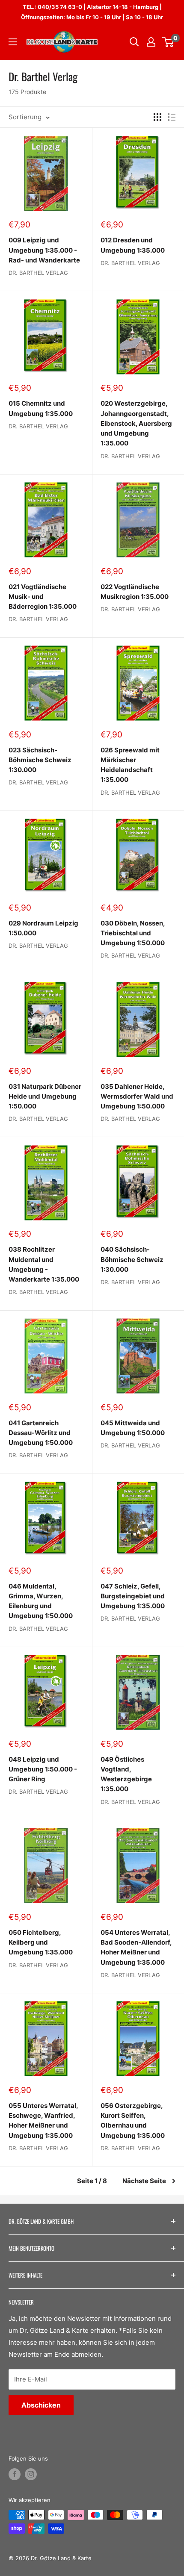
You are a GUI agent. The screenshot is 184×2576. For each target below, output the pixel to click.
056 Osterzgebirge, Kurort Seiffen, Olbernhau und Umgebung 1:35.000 (133, 2121)
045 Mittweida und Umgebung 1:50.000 (133, 1428)
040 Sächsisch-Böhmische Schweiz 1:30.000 (132, 1259)
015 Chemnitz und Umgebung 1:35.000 (41, 408)
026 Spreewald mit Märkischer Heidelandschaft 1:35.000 (130, 765)
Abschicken (41, 2405)
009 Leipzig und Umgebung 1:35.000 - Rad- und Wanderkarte (44, 250)
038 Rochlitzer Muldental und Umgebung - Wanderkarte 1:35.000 (44, 1264)
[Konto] (151, 42)
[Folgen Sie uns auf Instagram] (31, 2474)
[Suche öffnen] (134, 42)
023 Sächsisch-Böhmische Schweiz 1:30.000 (40, 760)
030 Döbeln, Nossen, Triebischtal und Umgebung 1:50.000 (133, 933)
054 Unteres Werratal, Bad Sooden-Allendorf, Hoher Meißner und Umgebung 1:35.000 (136, 1947)
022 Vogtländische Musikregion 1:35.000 (135, 592)
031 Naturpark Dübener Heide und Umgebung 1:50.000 (45, 1096)
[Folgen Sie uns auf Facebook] (15, 2474)
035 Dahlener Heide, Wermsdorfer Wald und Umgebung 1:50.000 (137, 1096)
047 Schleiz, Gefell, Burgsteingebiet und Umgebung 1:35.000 (133, 1596)
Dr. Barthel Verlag (38, 273)
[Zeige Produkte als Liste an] (172, 117)
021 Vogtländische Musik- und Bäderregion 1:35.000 (43, 597)
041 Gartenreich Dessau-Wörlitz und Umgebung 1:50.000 (41, 1433)
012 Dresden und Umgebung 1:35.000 (133, 245)
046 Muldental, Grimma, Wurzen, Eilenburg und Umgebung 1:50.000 (41, 1601)
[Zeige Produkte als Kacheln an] (157, 117)
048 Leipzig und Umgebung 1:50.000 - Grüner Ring (43, 1769)
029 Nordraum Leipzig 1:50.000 (43, 928)
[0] (168, 42)
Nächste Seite (144, 2181)
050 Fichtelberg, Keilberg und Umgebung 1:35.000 (41, 1942)
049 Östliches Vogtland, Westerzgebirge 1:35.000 (126, 1774)
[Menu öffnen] (13, 42)
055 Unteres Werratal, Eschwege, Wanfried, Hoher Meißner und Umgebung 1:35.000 (43, 2121)
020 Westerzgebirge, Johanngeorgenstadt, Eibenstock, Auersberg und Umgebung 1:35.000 (136, 423)
